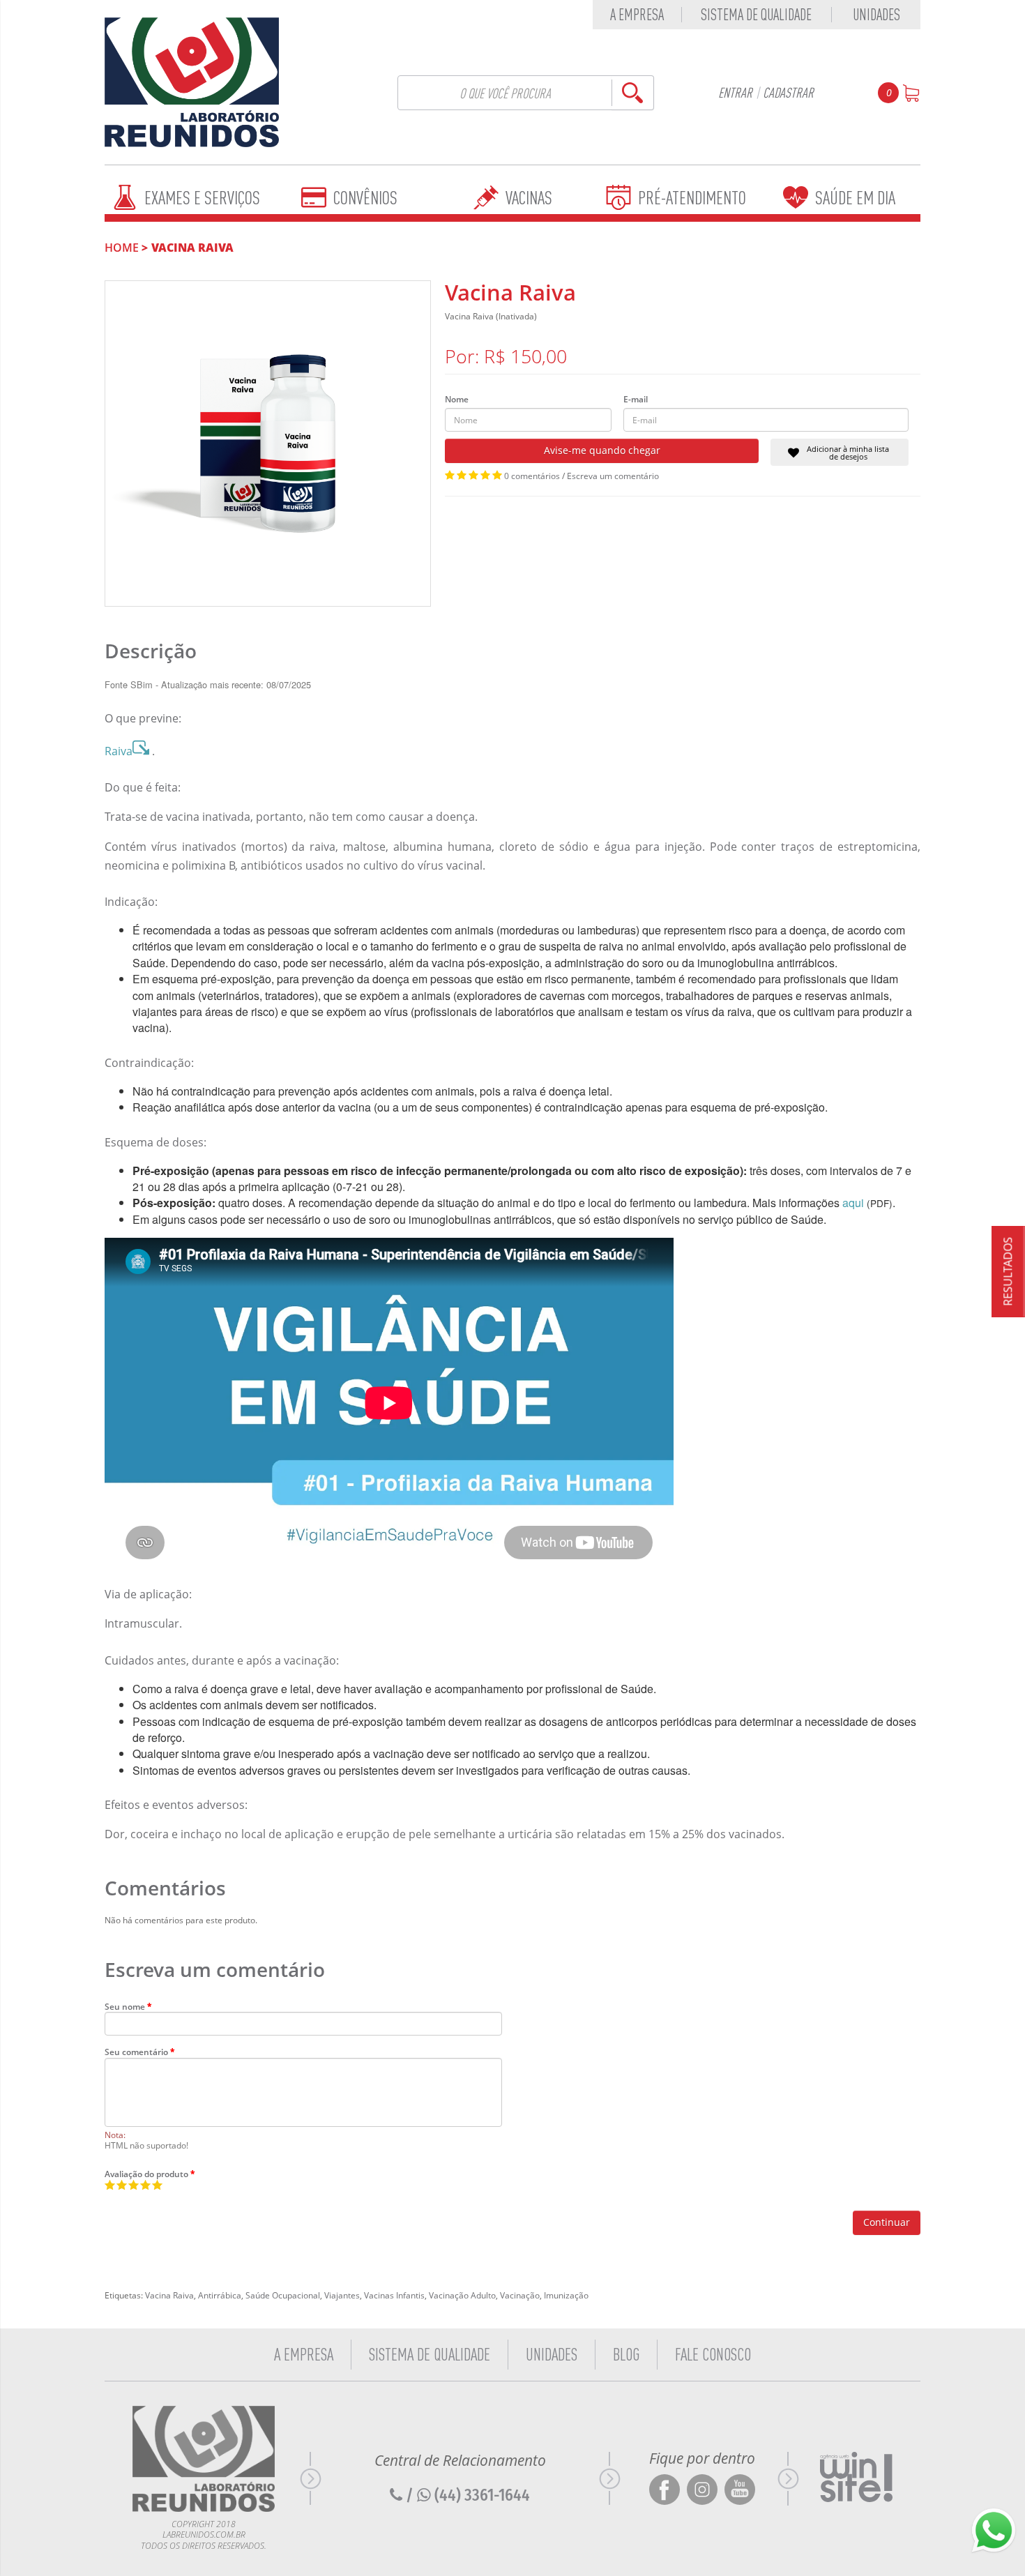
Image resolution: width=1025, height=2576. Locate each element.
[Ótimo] (145, 2185)
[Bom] (134, 2185)
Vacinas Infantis (394, 2295)
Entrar (735, 92)
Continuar (887, 2222)
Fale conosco (713, 2354)
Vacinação (520, 2295)
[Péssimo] (110, 2185)
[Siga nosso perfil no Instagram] (702, 2491)
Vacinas (529, 198)
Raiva (119, 751)
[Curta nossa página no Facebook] (665, 2491)
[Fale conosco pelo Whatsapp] (994, 2531)
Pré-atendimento (692, 198)
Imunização (566, 2295)
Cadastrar (788, 92)
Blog (626, 2354)
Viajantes (342, 2295)
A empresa (637, 15)
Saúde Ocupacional (283, 2295)
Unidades (876, 15)
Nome (457, 400)
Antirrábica (220, 2295)
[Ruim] (122, 2185)
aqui (853, 1203)
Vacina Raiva (192, 248)
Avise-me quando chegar (602, 450)
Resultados (1008, 1271)
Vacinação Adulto (462, 2295)
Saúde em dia (855, 198)
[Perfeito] (157, 2185)
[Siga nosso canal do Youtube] (740, 2491)
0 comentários (532, 476)
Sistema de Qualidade (756, 15)
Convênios (365, 198)
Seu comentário (136, 2052)
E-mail (636, 400)
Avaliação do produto (146, 2174)
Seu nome (125, 2006)
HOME (122, 248)
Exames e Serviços (202, 198)
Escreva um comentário (613, 476)
